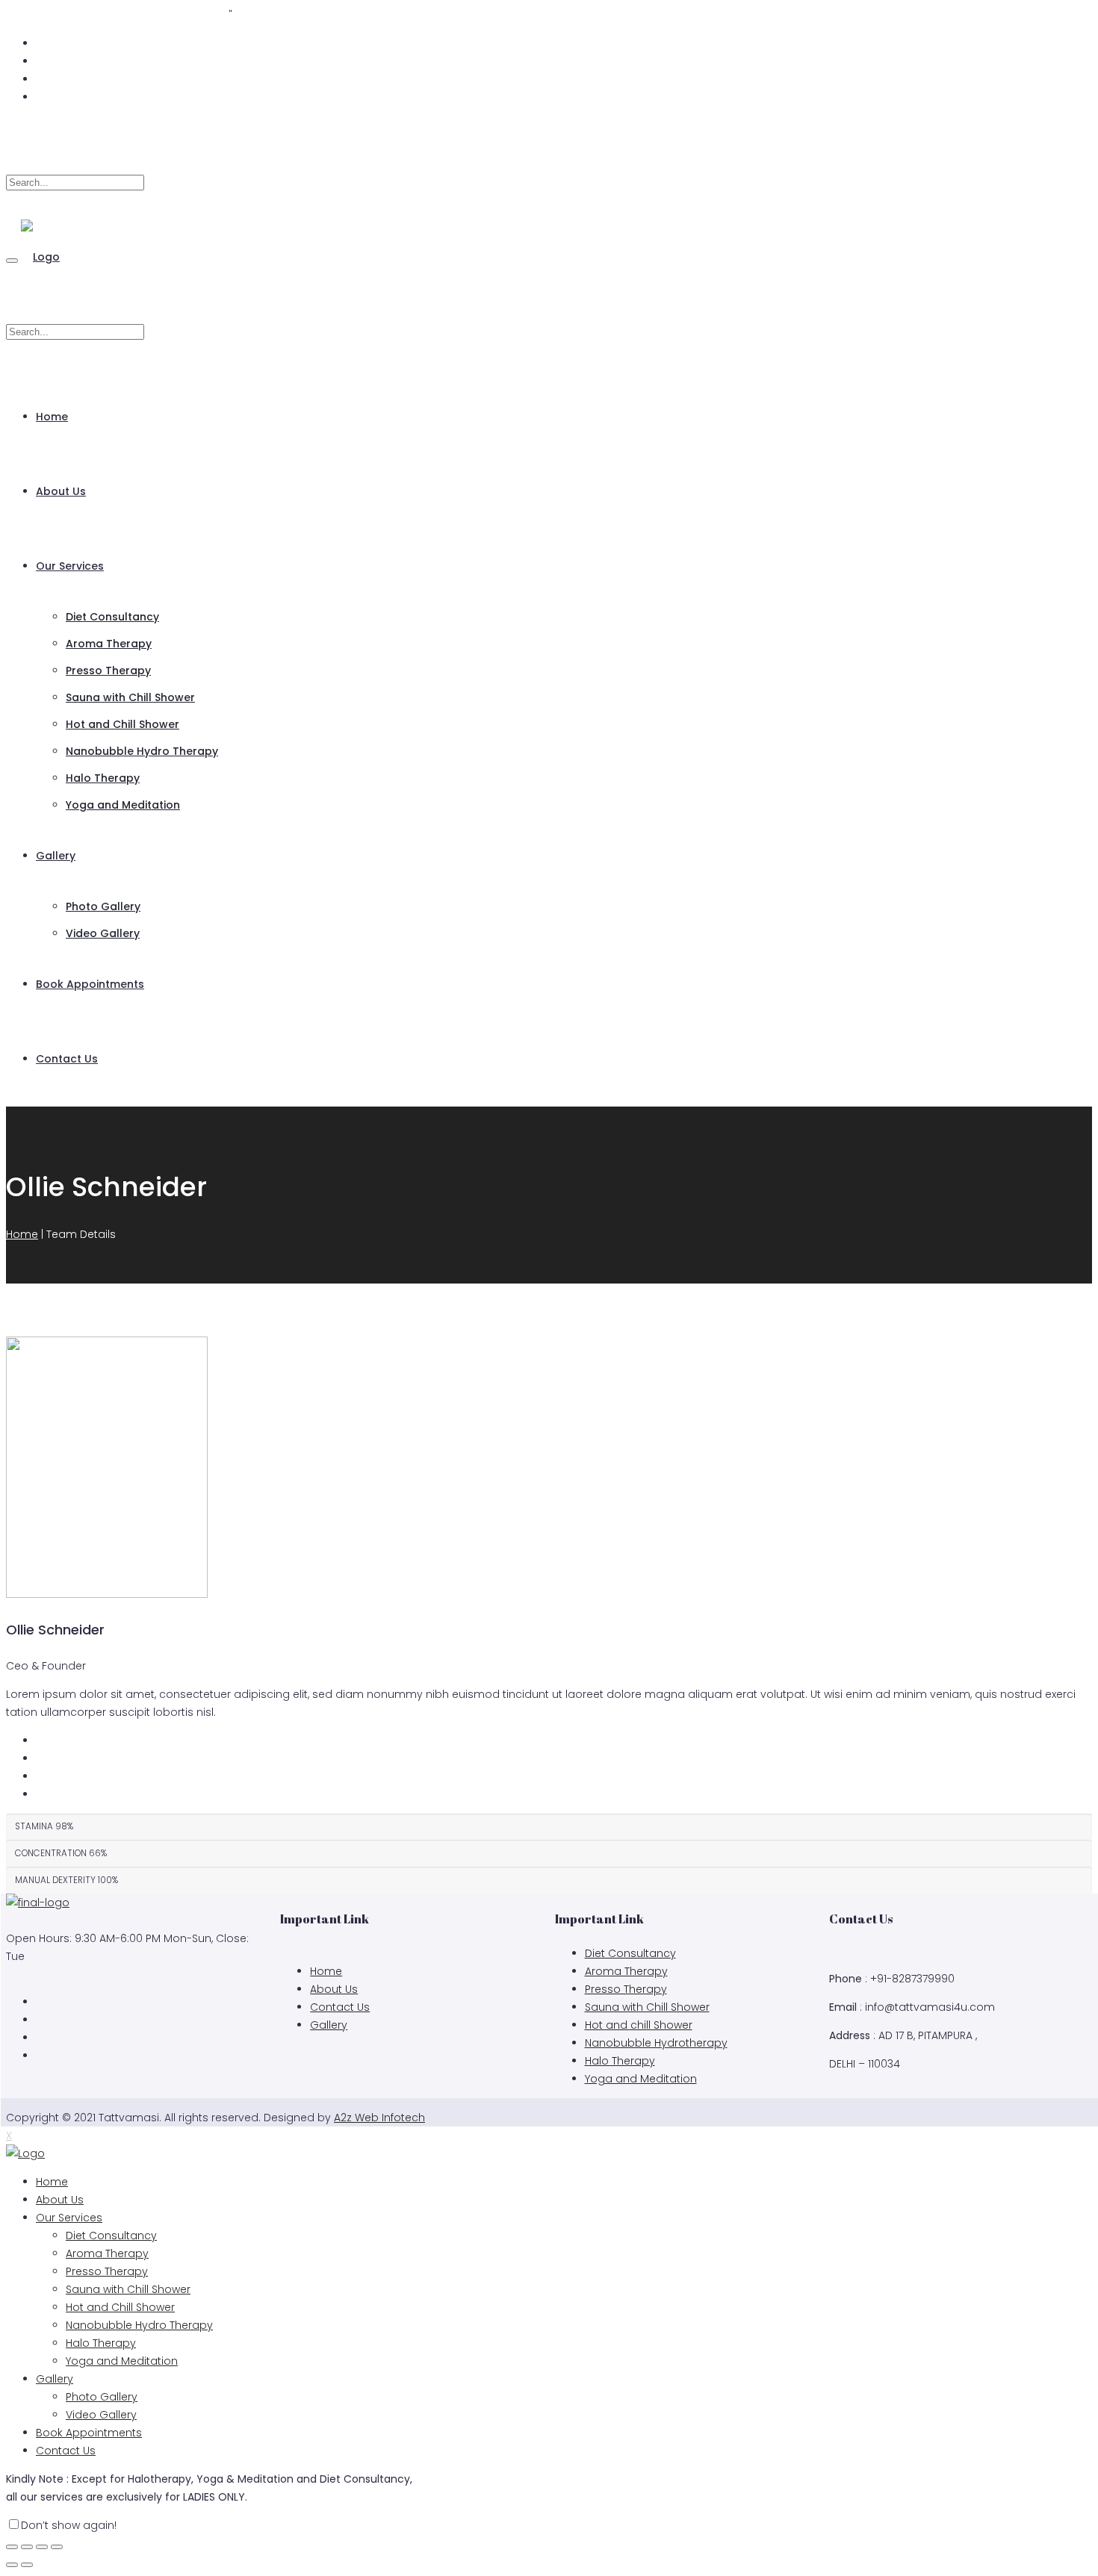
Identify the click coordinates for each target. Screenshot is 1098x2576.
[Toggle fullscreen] (42, 2547)
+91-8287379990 (186, 15)
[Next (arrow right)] (27, 2565)
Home (52, 417)
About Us (61, 491)
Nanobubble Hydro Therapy (142, 751)
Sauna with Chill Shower (130, 697)
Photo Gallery (103, 906)
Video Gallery (103, 933)
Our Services (70, 566)
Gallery (56, 856)
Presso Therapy (108, 671)
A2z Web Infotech (379, 2118)
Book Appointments (90, 984)
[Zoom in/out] (57, 2547)
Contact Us (67, 1059)
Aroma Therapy (109, 644)
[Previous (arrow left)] (12, 2565)
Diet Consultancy (112, 617)
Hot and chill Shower (639, 2025)
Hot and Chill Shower (122, 724)
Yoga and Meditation (123, 805)
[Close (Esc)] (12, 2547)
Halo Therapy (103, 778)
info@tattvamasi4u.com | (74, 15)
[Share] (27, 2547)
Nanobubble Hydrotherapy (656, 2043)
